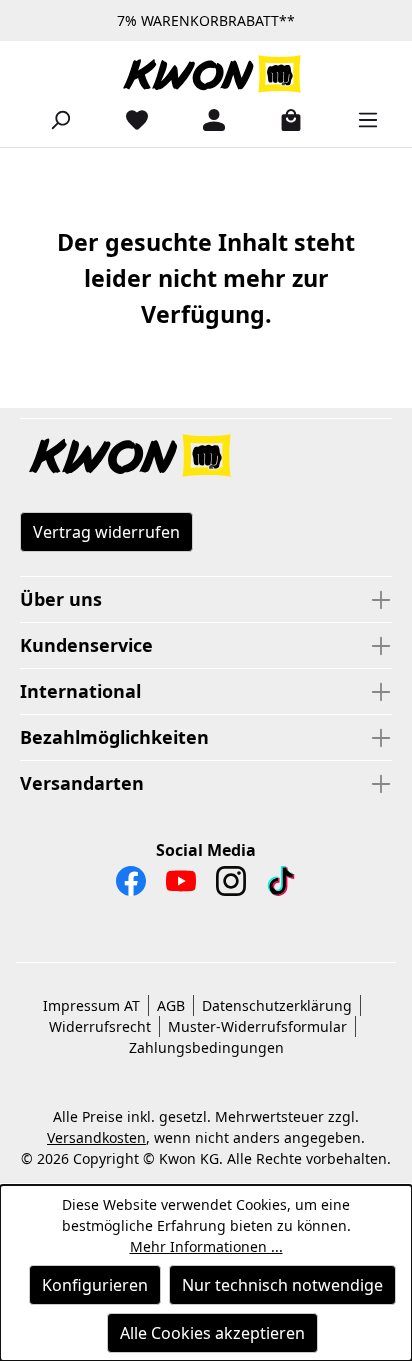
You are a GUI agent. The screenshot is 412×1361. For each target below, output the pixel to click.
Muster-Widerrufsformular (257, 1026)
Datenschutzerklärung (277, 1005)
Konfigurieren (95, 1285)
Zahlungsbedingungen (206, 1047)
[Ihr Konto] (206, 119)
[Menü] (360, 119)
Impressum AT (91, 1005)
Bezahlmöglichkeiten (114, 737)
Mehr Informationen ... (206, 1246)
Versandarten (82, 783)
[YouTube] (181, 886)
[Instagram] (231, 886)
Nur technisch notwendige (282, 1285)
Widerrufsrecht (100, 1026)
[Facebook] (131, 886)
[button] (206, 457)
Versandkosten (96, 1137)
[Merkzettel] (129, 119)
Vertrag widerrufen (106, 532)
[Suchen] (52, 119)
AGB (171, 1005)
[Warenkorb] (283, 119)
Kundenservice (86, 645)
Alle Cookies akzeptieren (212, 1333)
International (80, 691)
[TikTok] (281, 886)
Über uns (61, 599)
